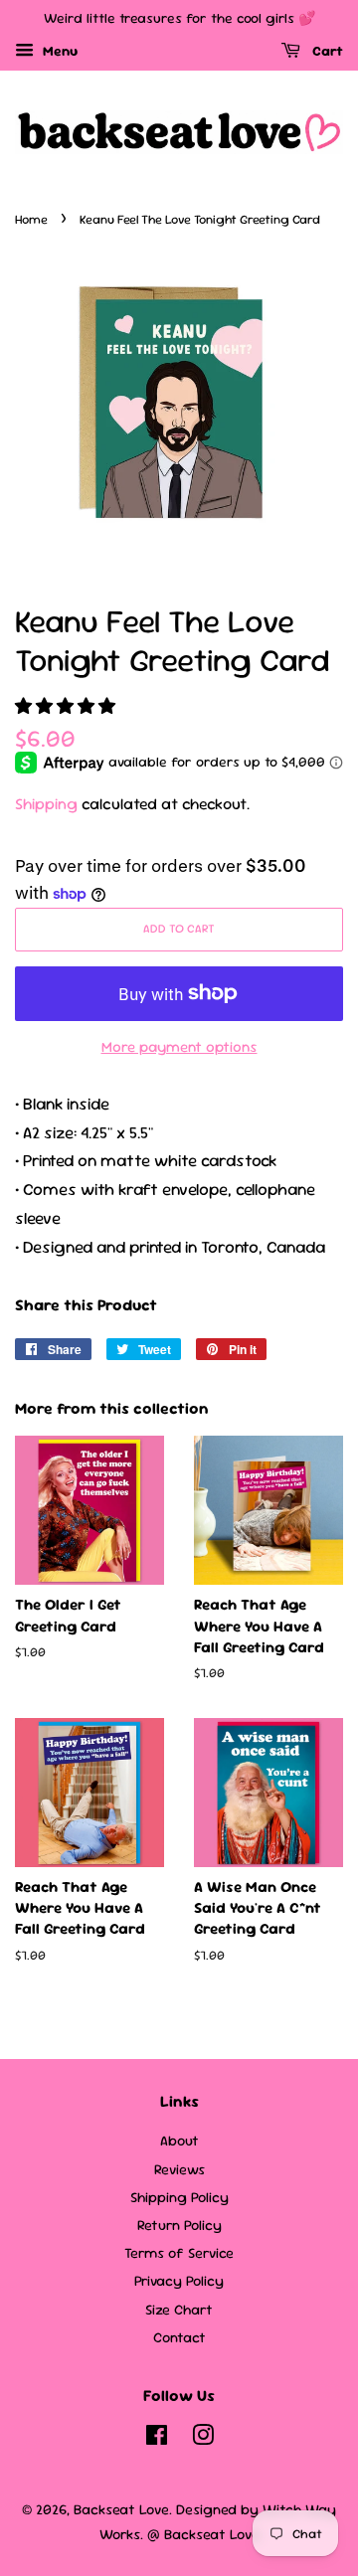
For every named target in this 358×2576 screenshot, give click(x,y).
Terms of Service (179, 2253)
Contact (179, 2337)
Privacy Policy (179, 2281)
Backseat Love (121, 2509)
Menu (58, 51)
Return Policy (179, 2225)
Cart (326, 51)
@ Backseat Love (203, 2534)
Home (31, 219)
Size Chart (179, 2310)
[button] (67, 706)
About (179, 2141)
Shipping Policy (179, 2197)
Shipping (46, 804)
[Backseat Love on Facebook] (157, 2439)
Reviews (179, 2169)
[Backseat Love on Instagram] (203, 2439)
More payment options (179, 1046)
